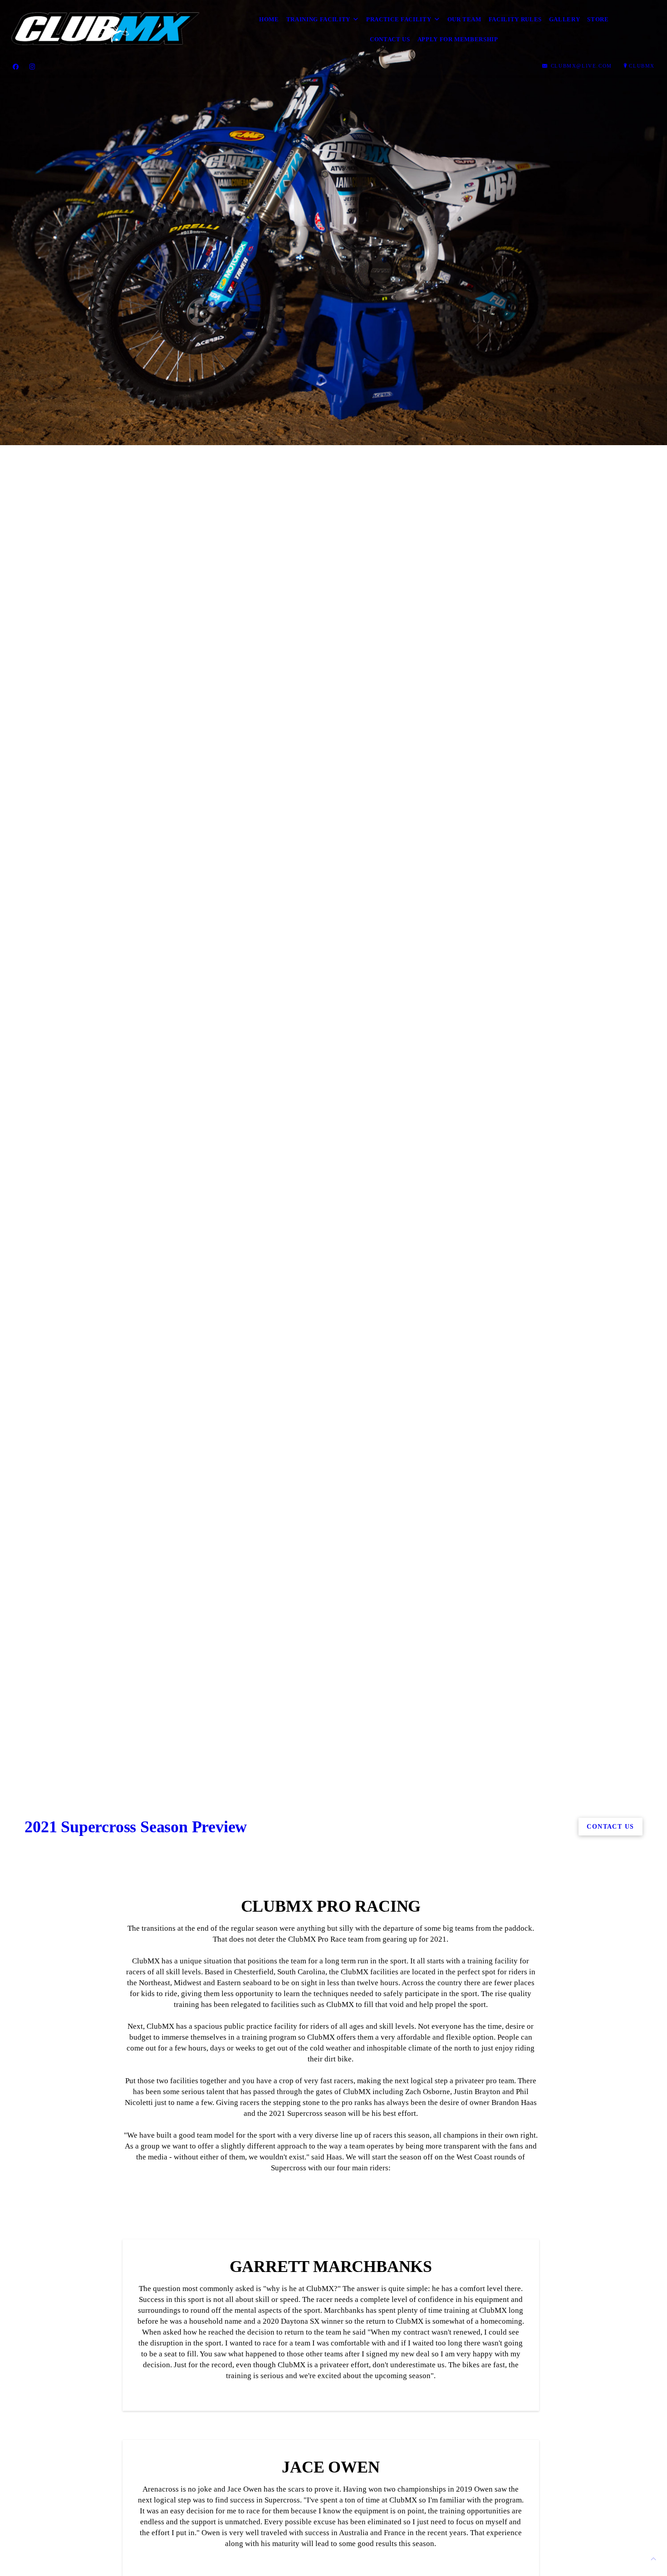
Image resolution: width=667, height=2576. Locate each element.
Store (598, 19)
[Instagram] (32, 66)
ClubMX (642, 66)
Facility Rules (515, 19)
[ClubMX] (104, 29)
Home (269, 19)
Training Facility (318, 19)
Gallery (565, 19)
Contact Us (390, 39)
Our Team (464, 19)
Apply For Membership (458, 39)
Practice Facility (399, 19)
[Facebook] (16, 66)
